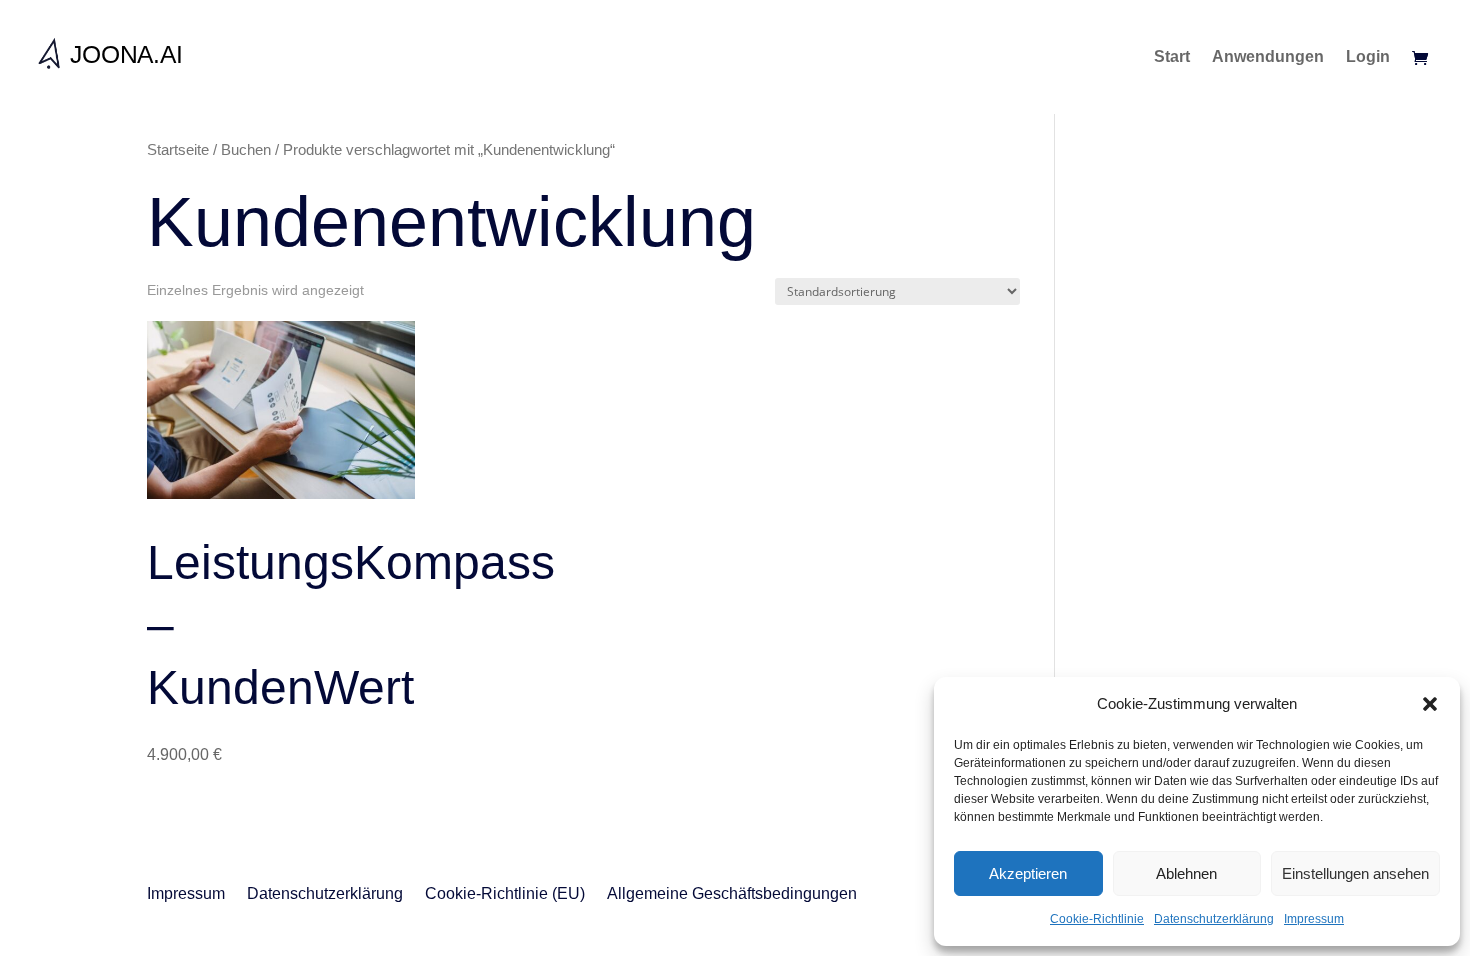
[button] (1430, 704)
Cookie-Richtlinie (1097, 919)
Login (1368, 57)
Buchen (246, 150)
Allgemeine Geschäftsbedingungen (732, 894)
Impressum (1314, 919)
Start (1172, 57)
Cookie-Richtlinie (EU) (505, 894)
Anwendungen (1268, 57)
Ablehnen (1186, 873)
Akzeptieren (1028, 873)
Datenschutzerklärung (1214, 919)
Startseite (178, 150)
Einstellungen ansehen (1355, 873)
